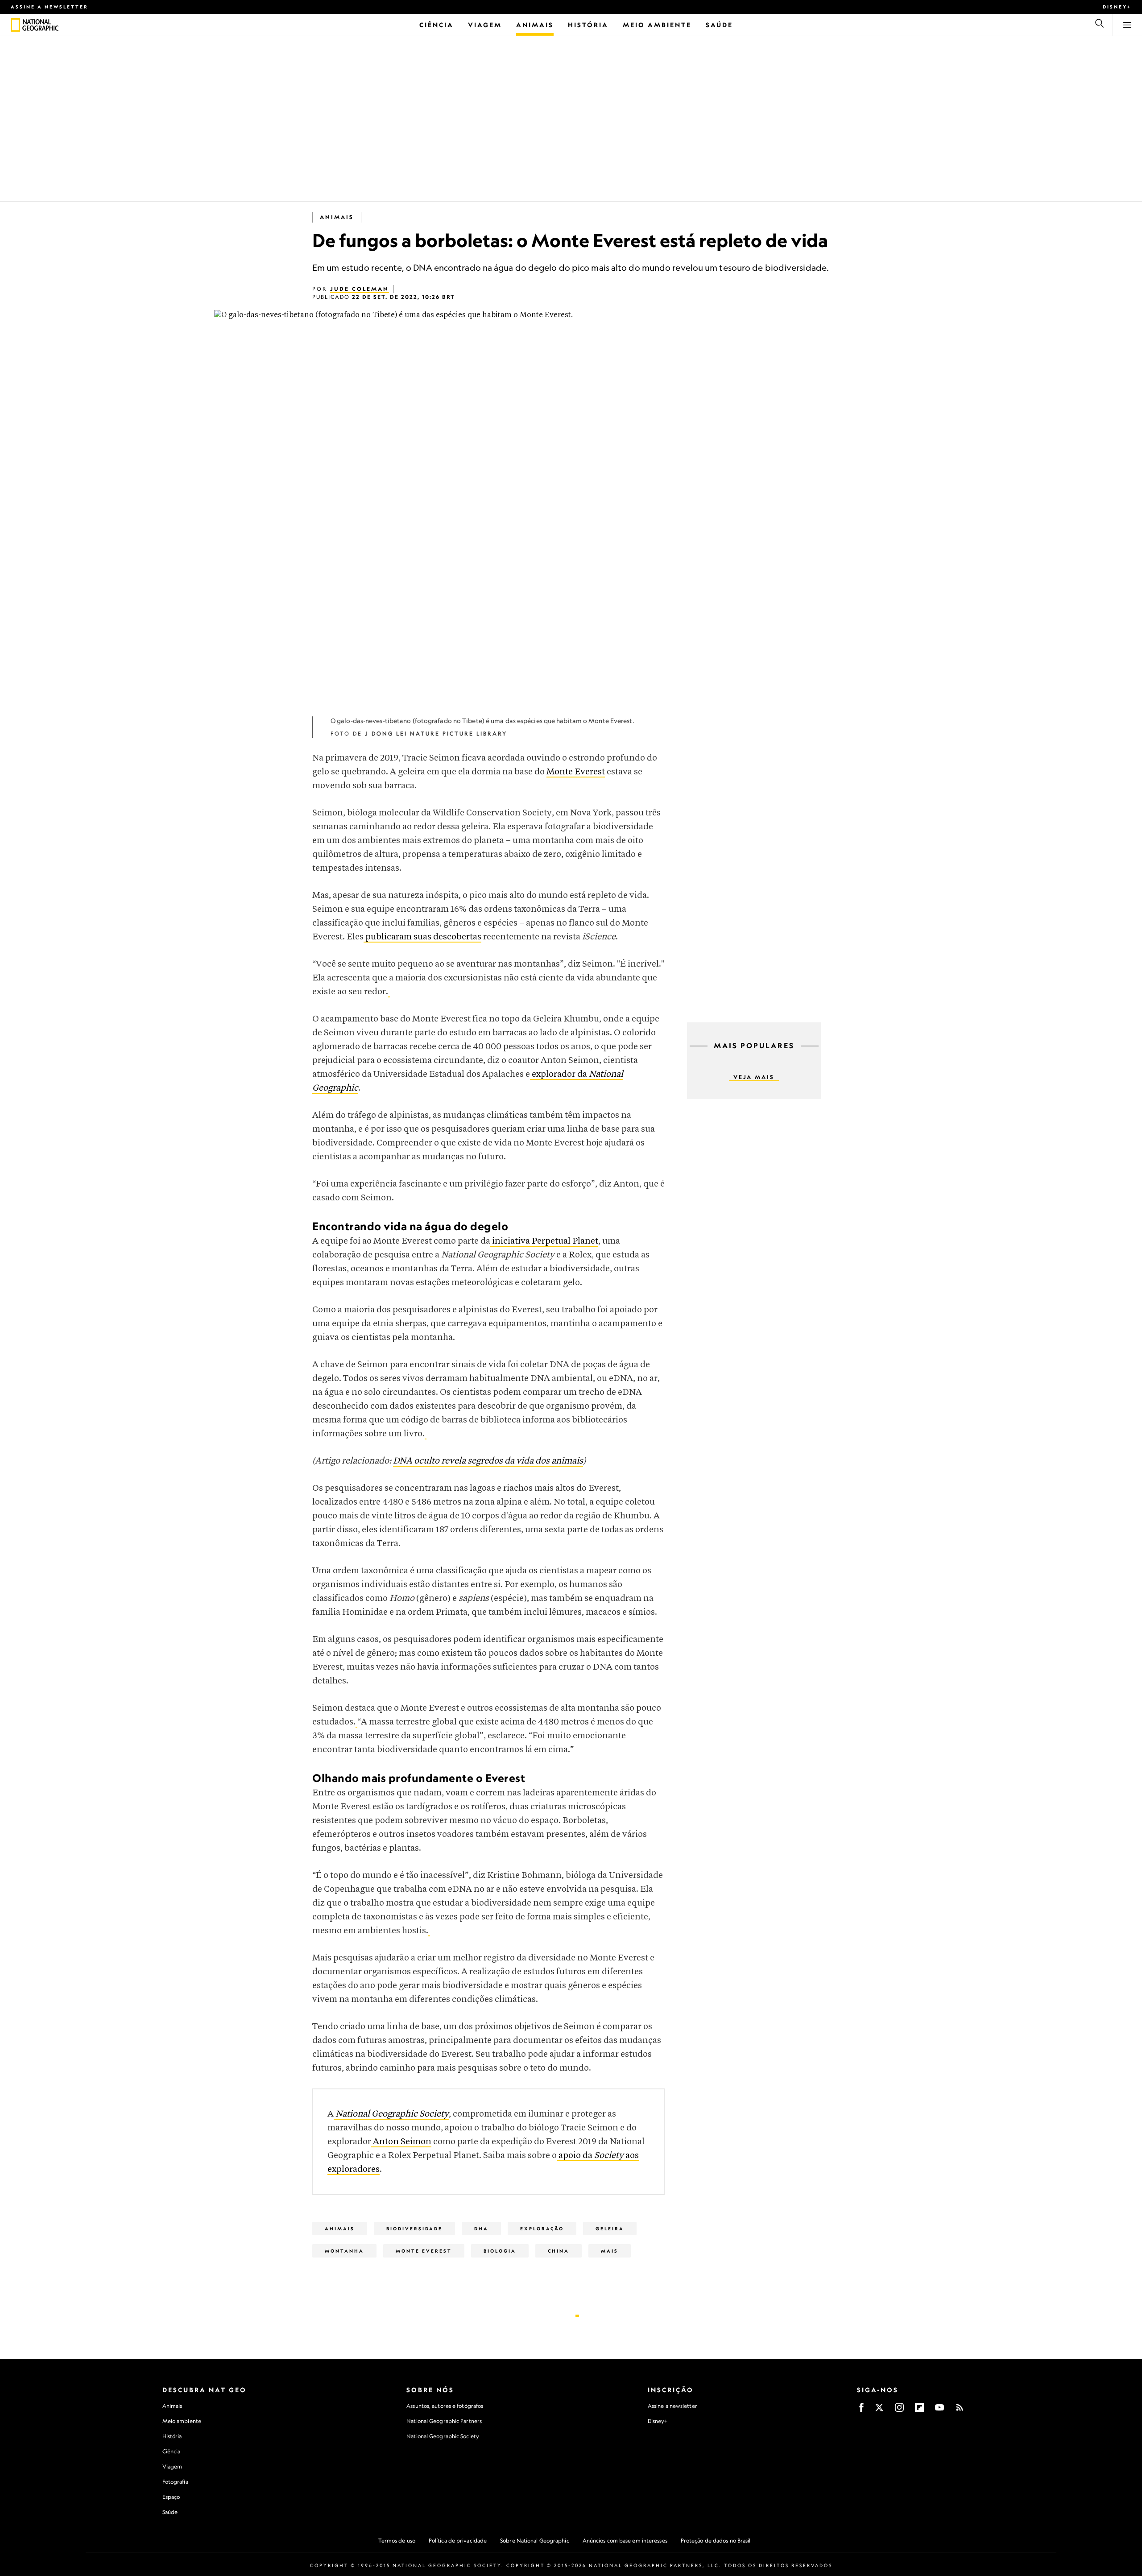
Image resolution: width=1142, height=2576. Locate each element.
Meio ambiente (182, 2421)
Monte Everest (576, 772)
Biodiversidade (414, 2229)
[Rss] (960, 2410)
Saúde (170, 2512)
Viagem (172, 2466)
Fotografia (175, 2482)
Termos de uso (397, 2541)
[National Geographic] (15, 25)
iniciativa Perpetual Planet (544, 1241)
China (559, 2251)
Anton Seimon (401, 2142)
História (172, 2436)
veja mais (754, 1077)
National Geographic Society (443, 2436)
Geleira (610, 2229)
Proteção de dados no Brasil (716, 2541)
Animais (337, 217)
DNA (481, 2229)
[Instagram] (899, 2410)
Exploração (542, 2229)
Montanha (344, 2251)
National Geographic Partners (444, 2421)
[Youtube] (939, 2410)
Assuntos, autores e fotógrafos (445, 2406)
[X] (879, 2410)
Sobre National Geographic (535, 2541)
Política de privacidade (458, 2541)
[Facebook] (861, 2410)
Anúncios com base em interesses (625, 2541)
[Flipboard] (919, 2410)
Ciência (172, 2451)
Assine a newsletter (50, 7)
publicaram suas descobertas (422, 937)
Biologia (500, 2251)
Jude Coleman (360, 289)
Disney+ (1117, 7)
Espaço (171, 2497)
